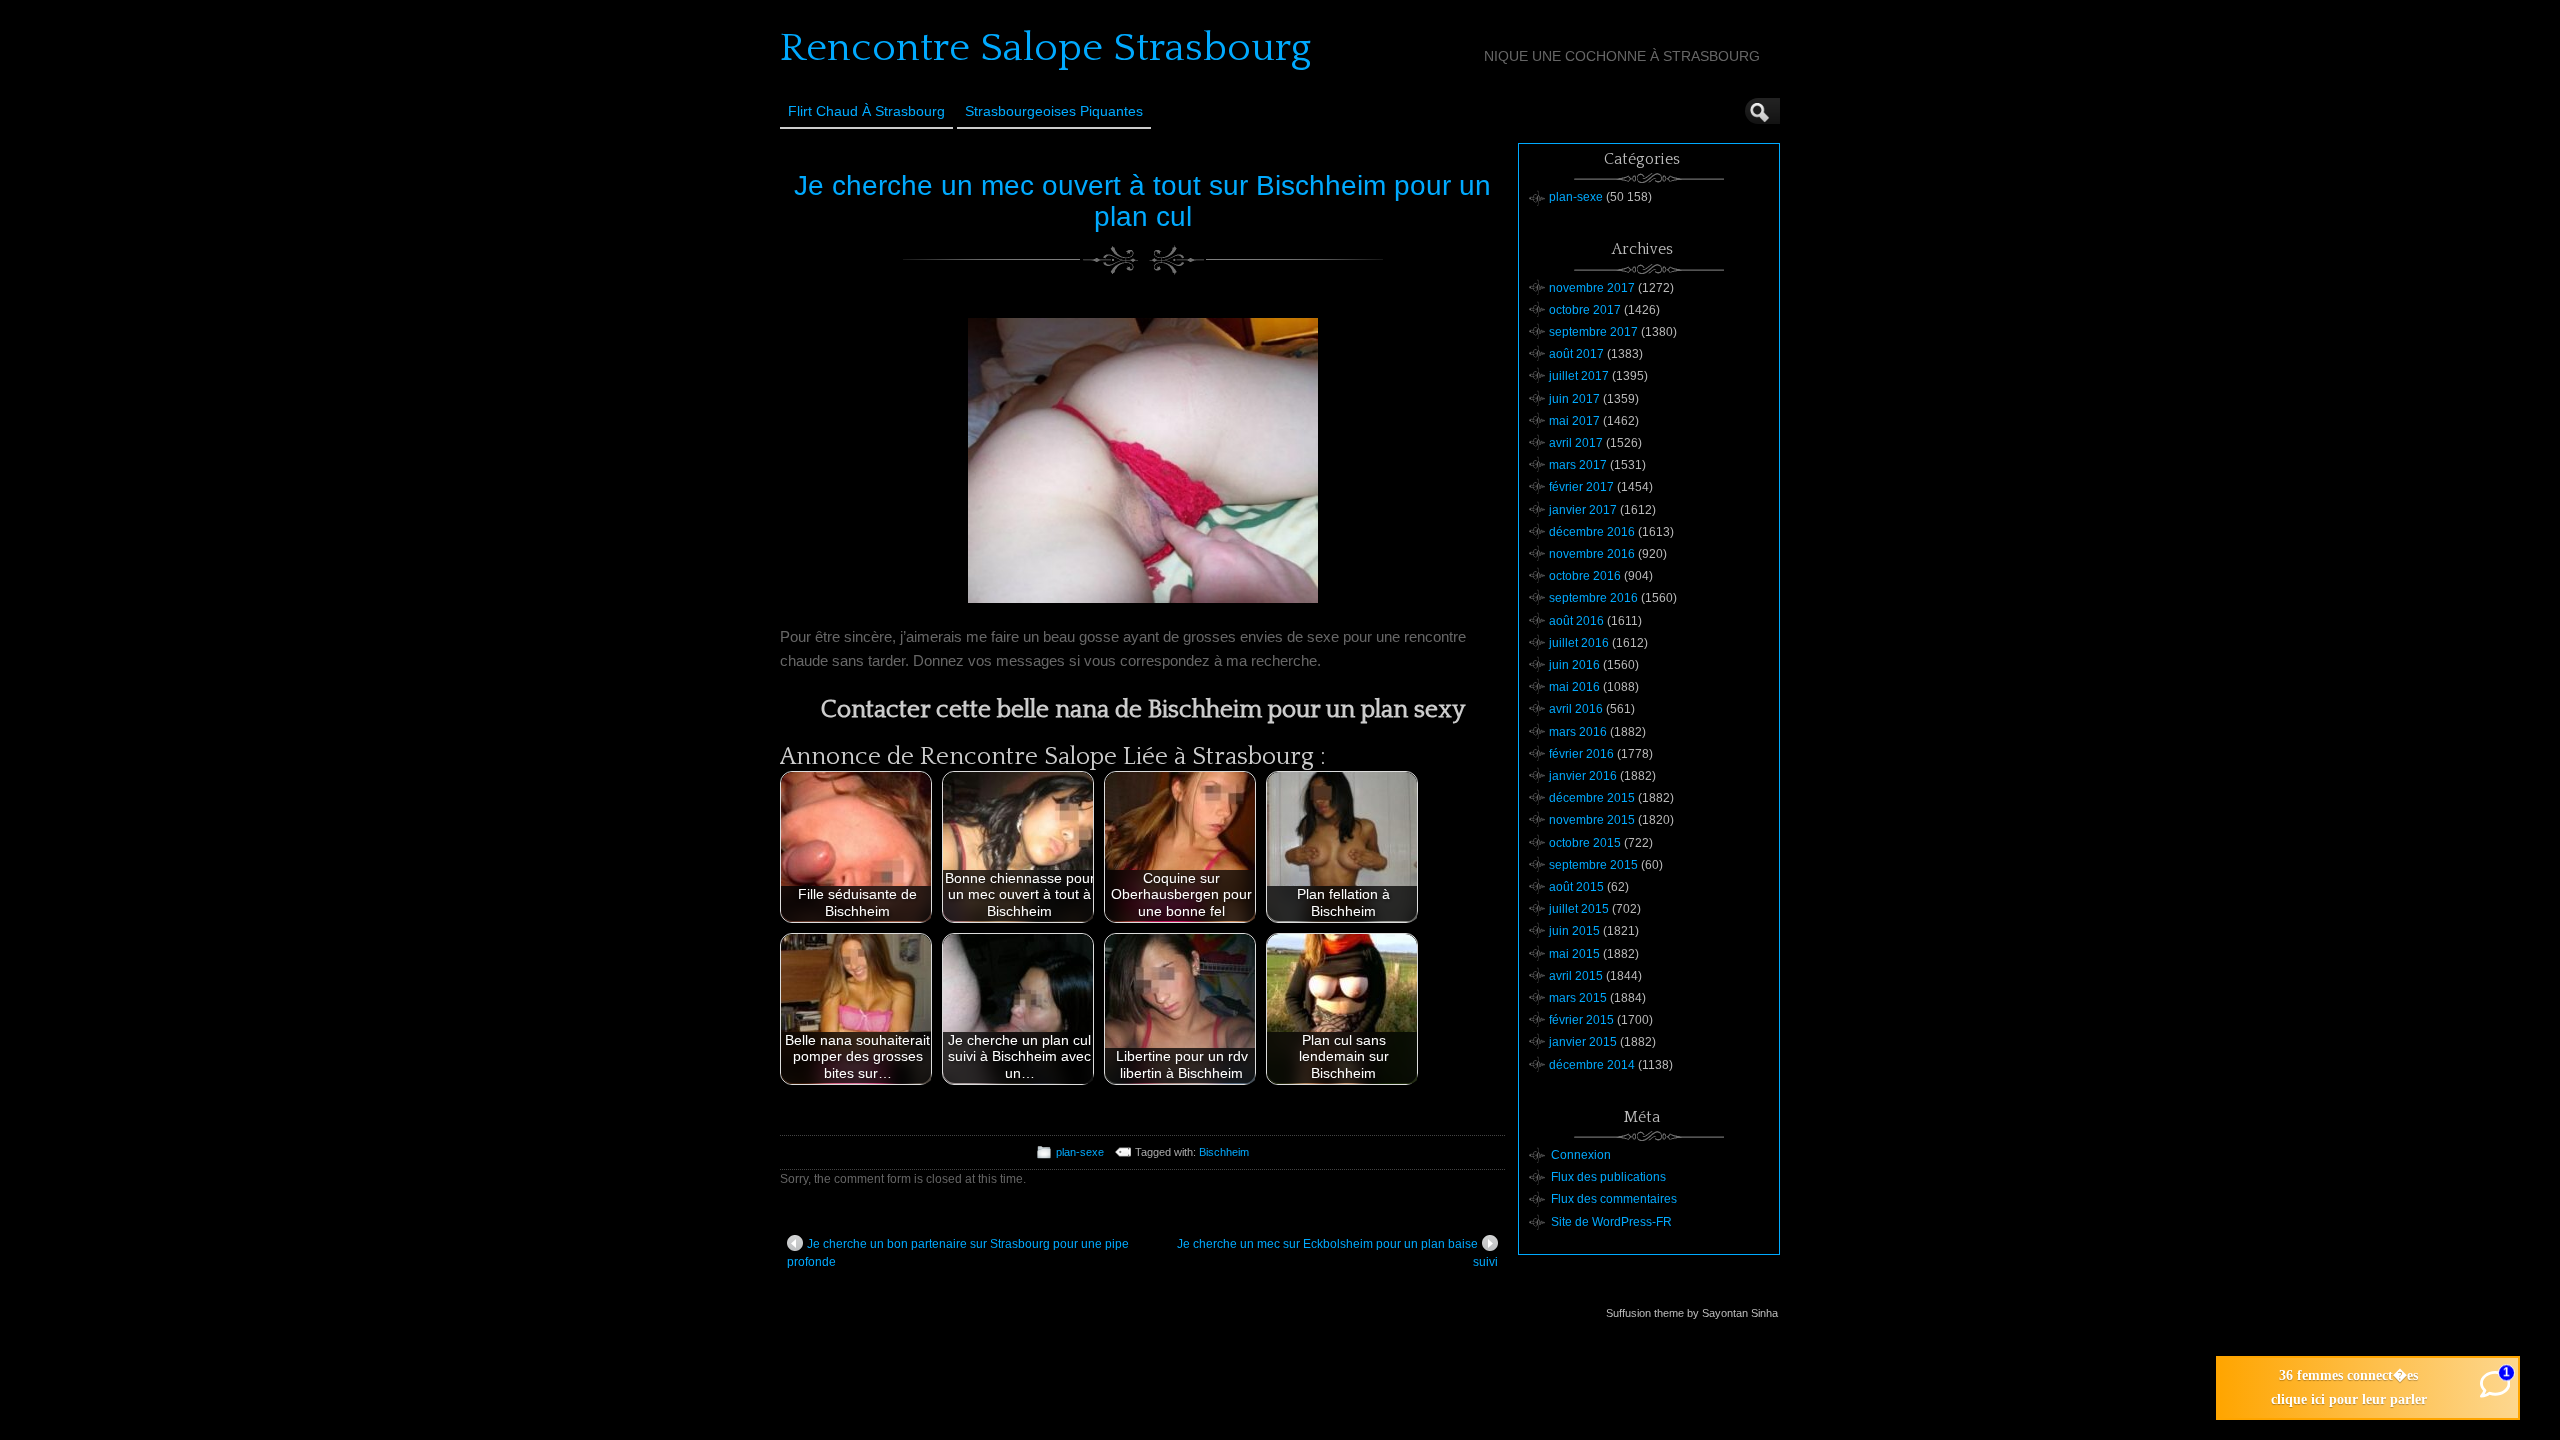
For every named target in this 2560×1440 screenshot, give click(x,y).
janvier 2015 (1583, 1042)
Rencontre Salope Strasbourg (1045, 48)
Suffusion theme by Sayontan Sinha (1692, 1313)
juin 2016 (1574, 665)
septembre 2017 (1593, 332)
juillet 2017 (1579, 376)
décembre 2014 (1592, 1065)
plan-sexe (1080, 1152)
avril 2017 (1576, 443)
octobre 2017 (1585, 310)
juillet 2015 (1579, 909)
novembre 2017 (1592, 288)
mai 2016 (1574, 687)
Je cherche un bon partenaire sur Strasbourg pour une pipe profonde (958, 1253)
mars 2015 (1578, 998)
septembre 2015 (1593, 865)
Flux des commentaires (1614, 1199)
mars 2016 (1578, 732)
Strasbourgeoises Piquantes (1054, 111)
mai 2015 (1574, 954)
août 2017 (1576, 354)
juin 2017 (1574, 399)
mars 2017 (1578, 465)
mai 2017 (1574, 421)
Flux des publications (1608, 1177)
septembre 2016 (1593, 598)
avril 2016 (1576, 709)
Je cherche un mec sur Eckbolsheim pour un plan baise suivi (1337, 1253)
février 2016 (1581, 754)
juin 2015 (1574, 931)
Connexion (1581, 1155)
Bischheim (1224, 1152)
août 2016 (1576, 621)
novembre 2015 (1592, 820)
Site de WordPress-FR (1611, 1222)
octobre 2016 (1585, 576)
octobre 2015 (1585, 843)
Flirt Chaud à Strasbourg (866, 111)
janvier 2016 (1583, 776)
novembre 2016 (1592, 554)
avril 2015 (1576, 976)
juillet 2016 (1579, 643)
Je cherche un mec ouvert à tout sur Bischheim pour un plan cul (1142, 201)
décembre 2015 (1592, 798)
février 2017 (1581, 487)
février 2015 (1581, 1020)
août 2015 (1576, 887)
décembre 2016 (1592, 532)
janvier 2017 (1583, 510)
